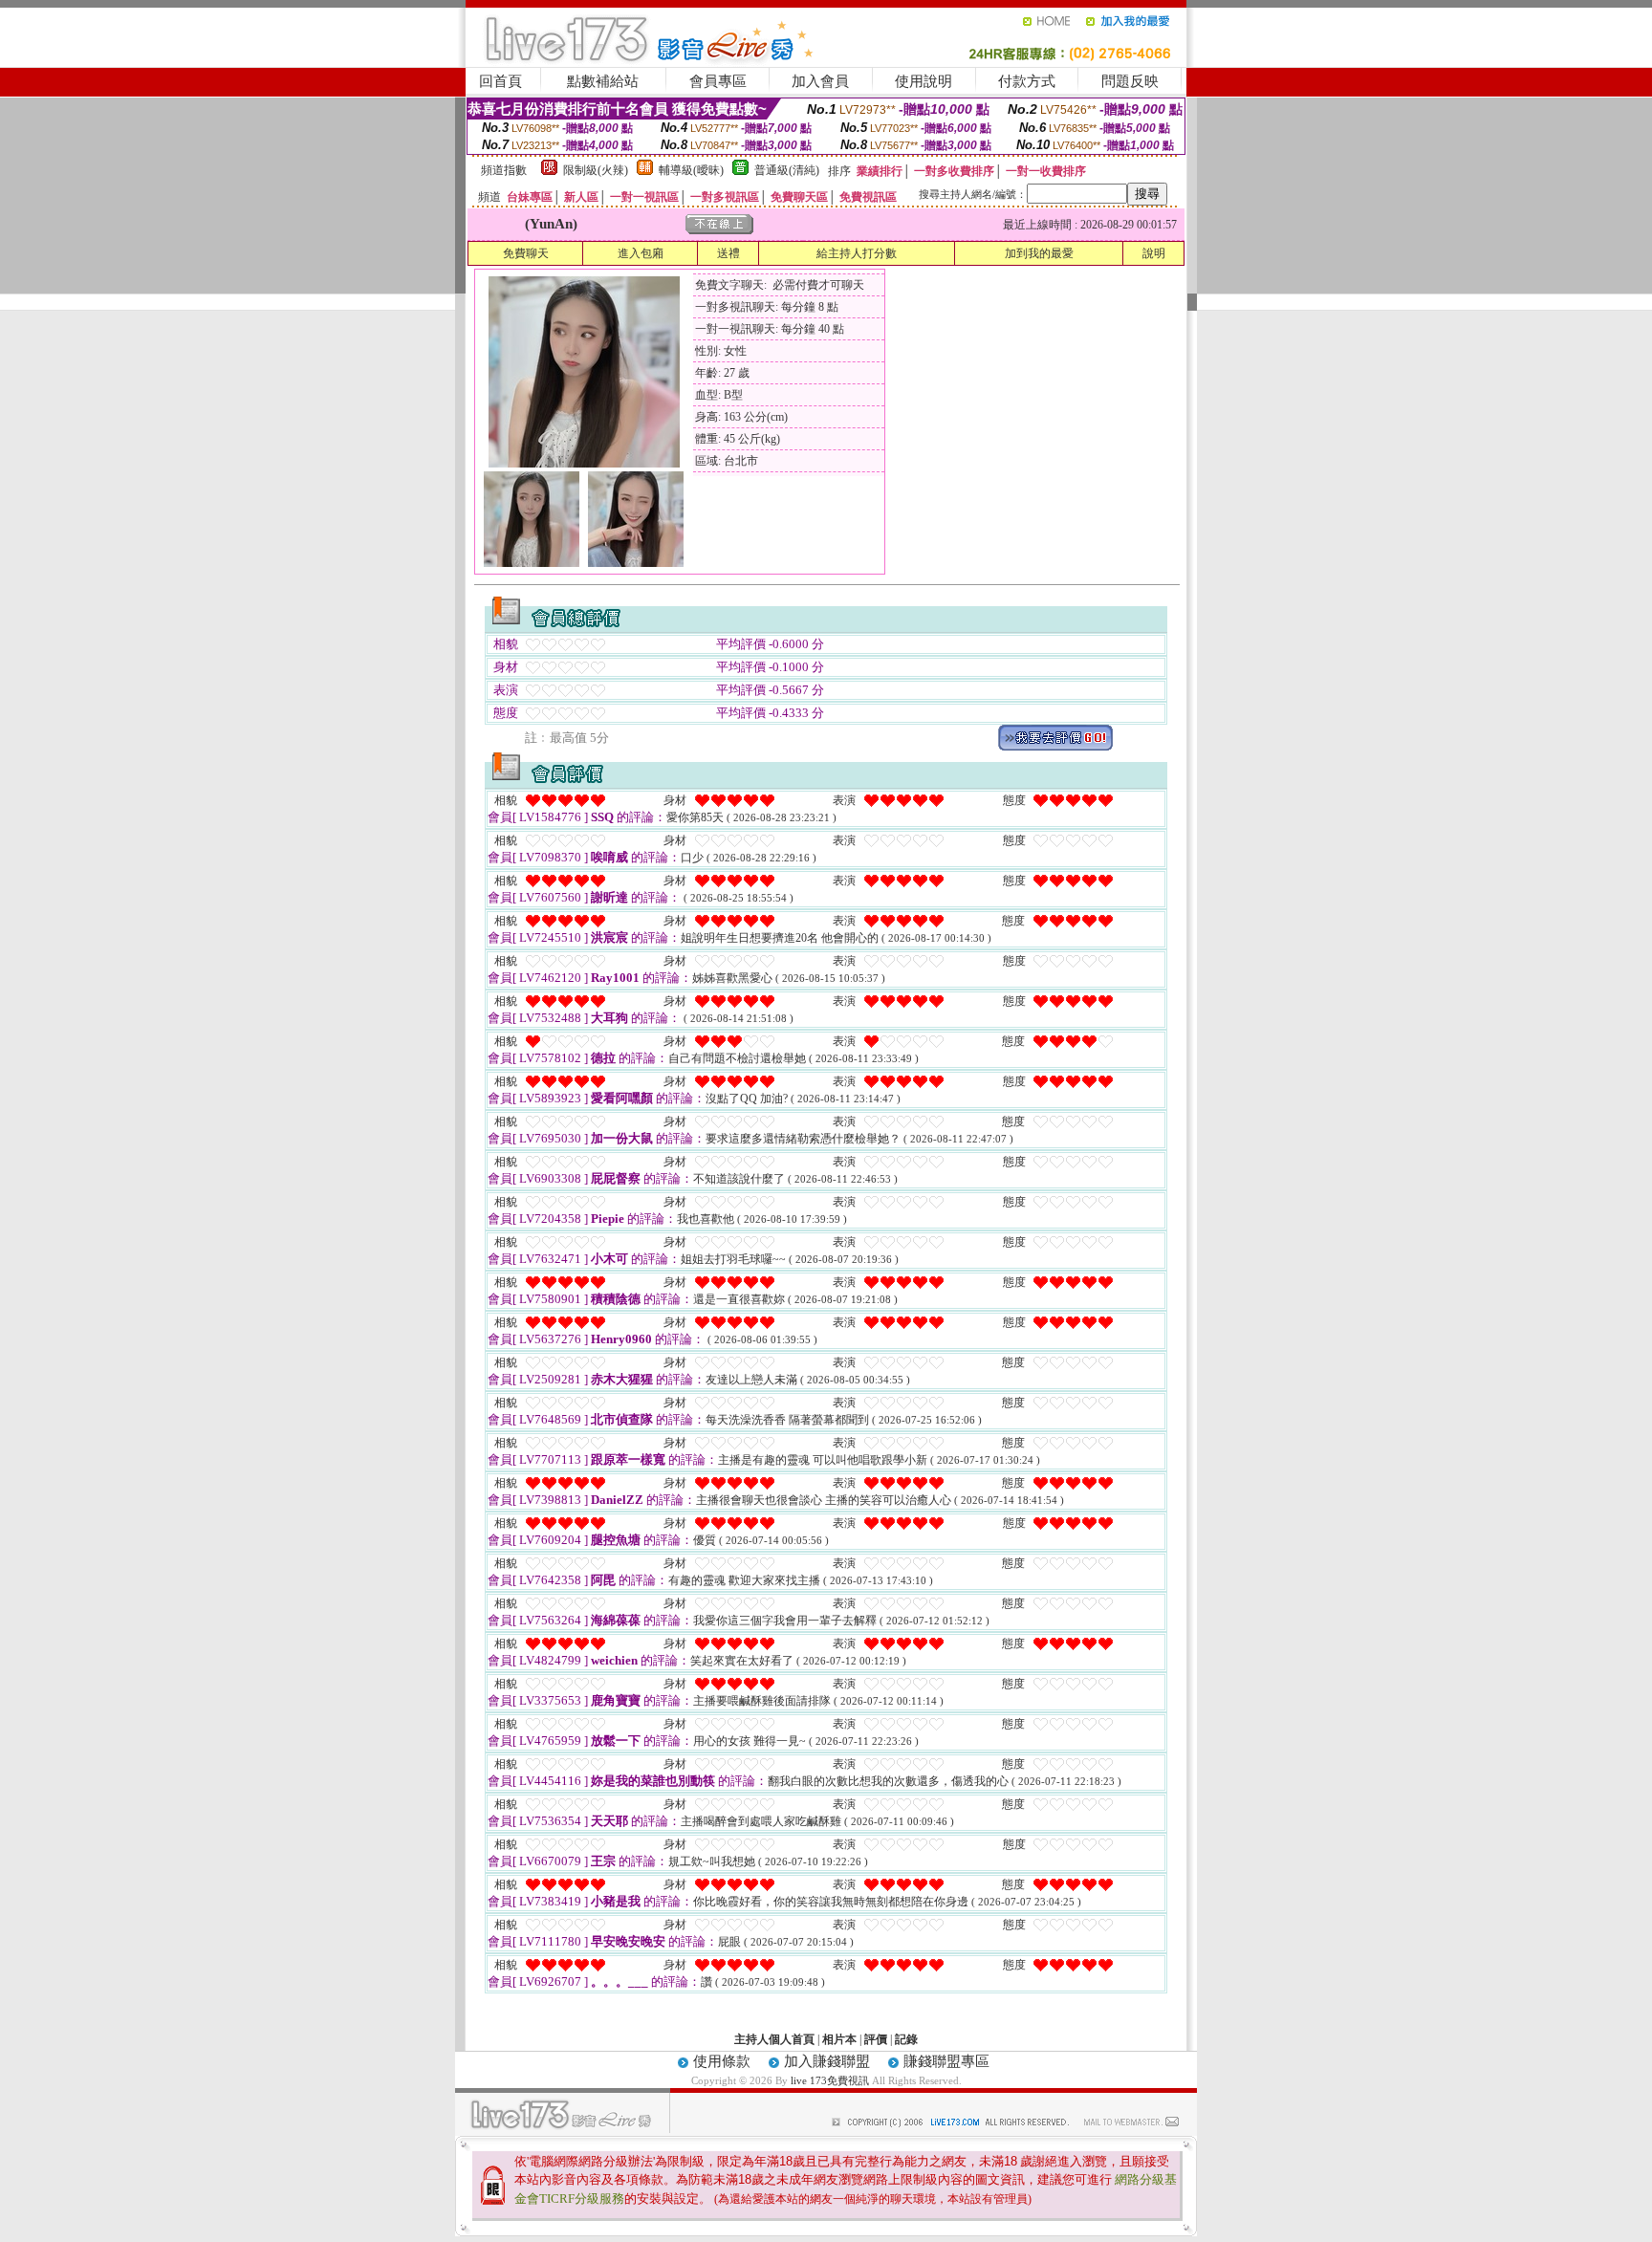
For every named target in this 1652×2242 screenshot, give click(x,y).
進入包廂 (641, 253)
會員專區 (718, 81)
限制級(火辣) (596, 170)
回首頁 (500, 81)
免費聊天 (526, 253)
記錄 (906, 2039)
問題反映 (1130, 81)
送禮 (728, 253)
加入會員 (820, 81)
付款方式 (1027, 81)
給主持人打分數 (857, 253)
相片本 (839, 2039)
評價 (876, 2039)
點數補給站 (603, 81)
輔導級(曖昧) (691, 170)
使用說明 (924, 81)
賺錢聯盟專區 (946, 2061)
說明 (1154, 253)
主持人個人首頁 (774, 2039)
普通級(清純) (787, 170)
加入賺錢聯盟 (827, 2061)
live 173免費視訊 (830, 2080)
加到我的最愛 (1039, 253)
